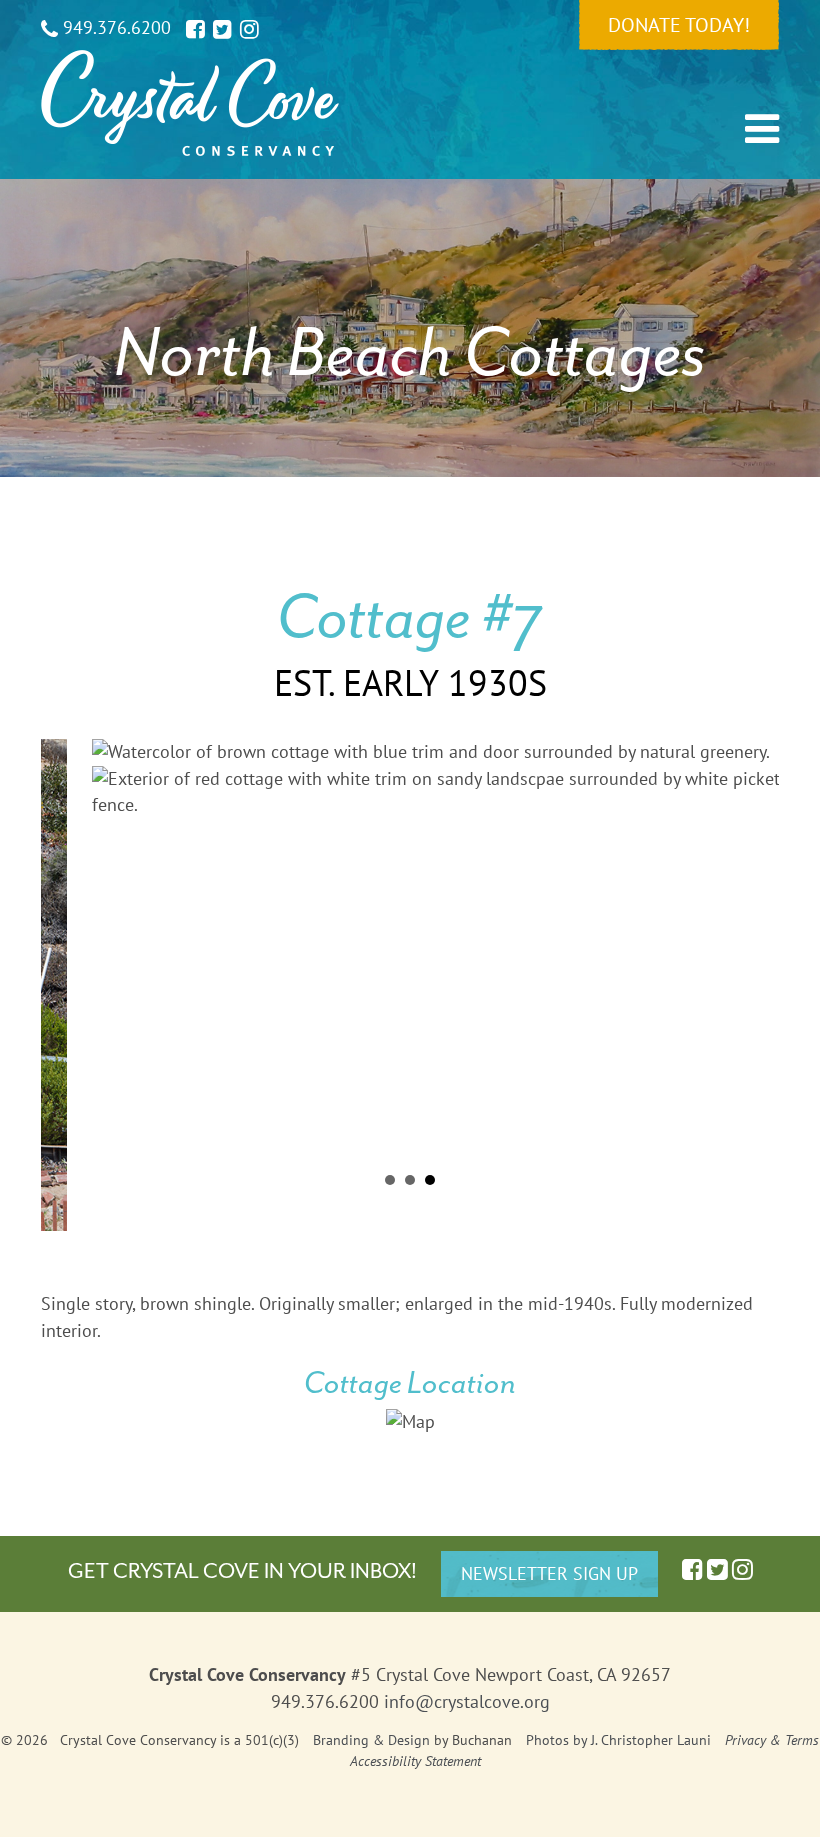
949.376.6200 (114, 27)
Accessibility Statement (415, 1761)
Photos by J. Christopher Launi (618, 1740)
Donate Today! (679, 25)
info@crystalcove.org (467, 1701)
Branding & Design (371, 1740)
